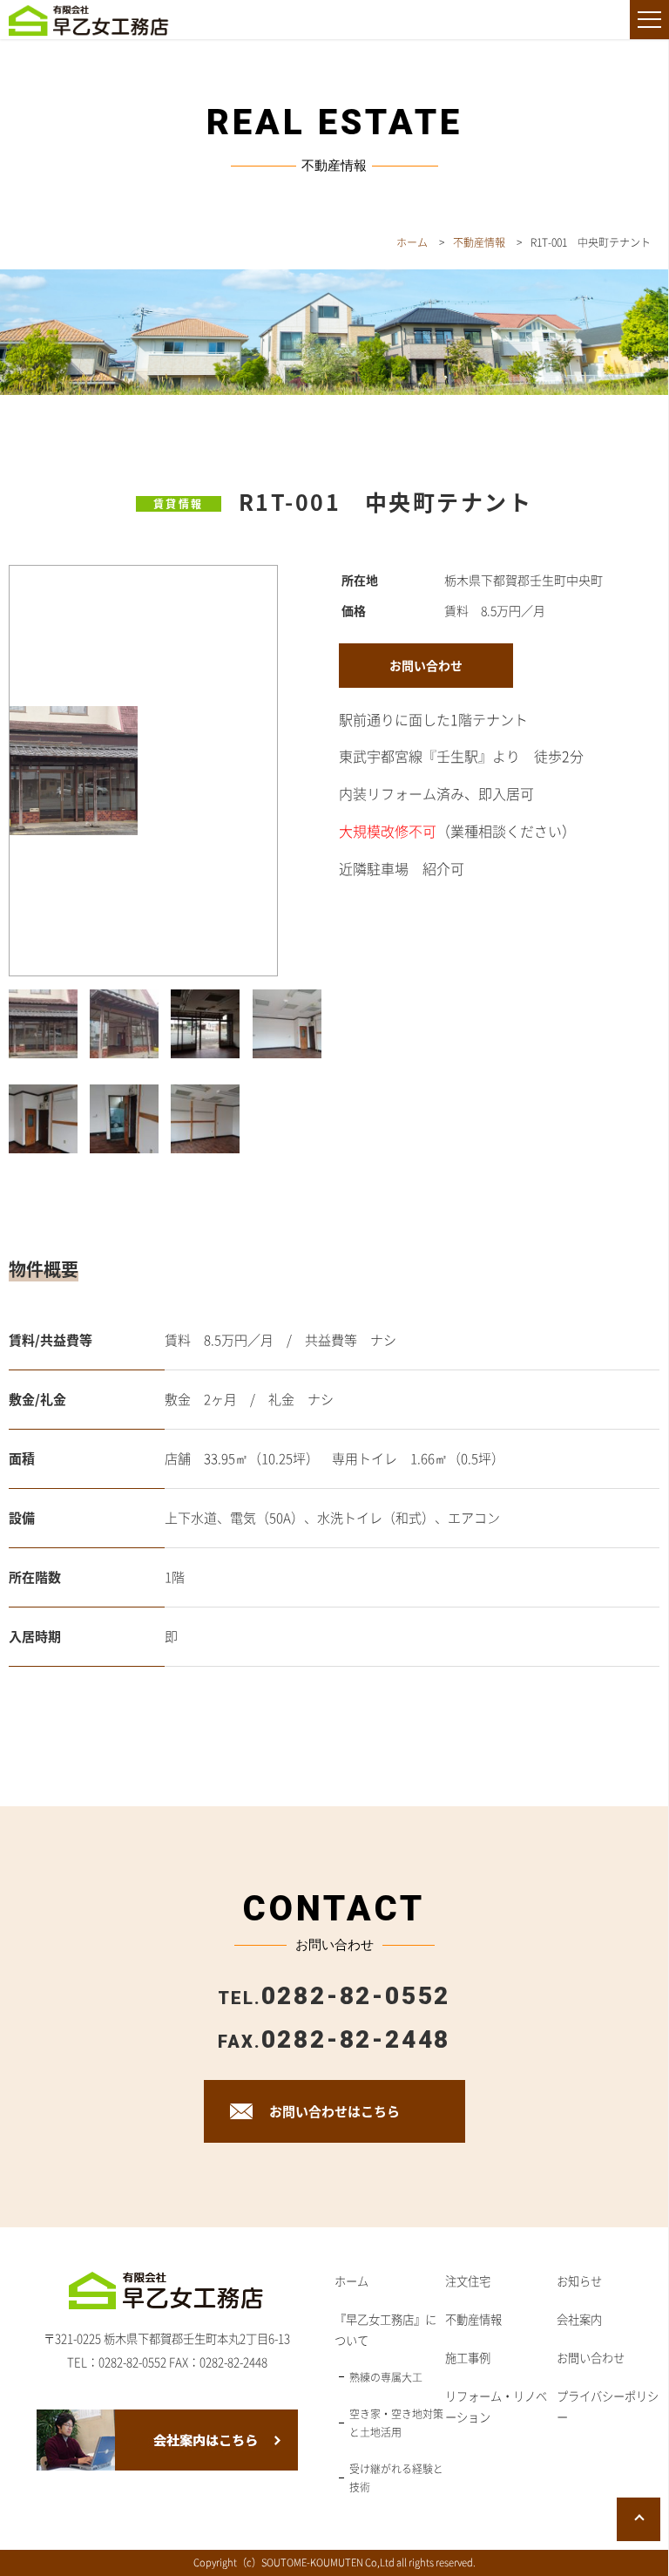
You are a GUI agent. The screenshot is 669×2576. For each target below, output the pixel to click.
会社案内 (579, 2319)
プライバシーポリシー (608, 2406)
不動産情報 (473, 2319)
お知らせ (579, 2281)
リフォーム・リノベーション (496, 2406)
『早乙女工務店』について (385, 2330)
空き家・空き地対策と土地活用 (396, 2423)
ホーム (351, 2281)
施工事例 (468, 2358)
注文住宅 (468, 2281)
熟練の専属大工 (386, 2377)
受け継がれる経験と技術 (396, 2478)
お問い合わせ (591, 2358)
